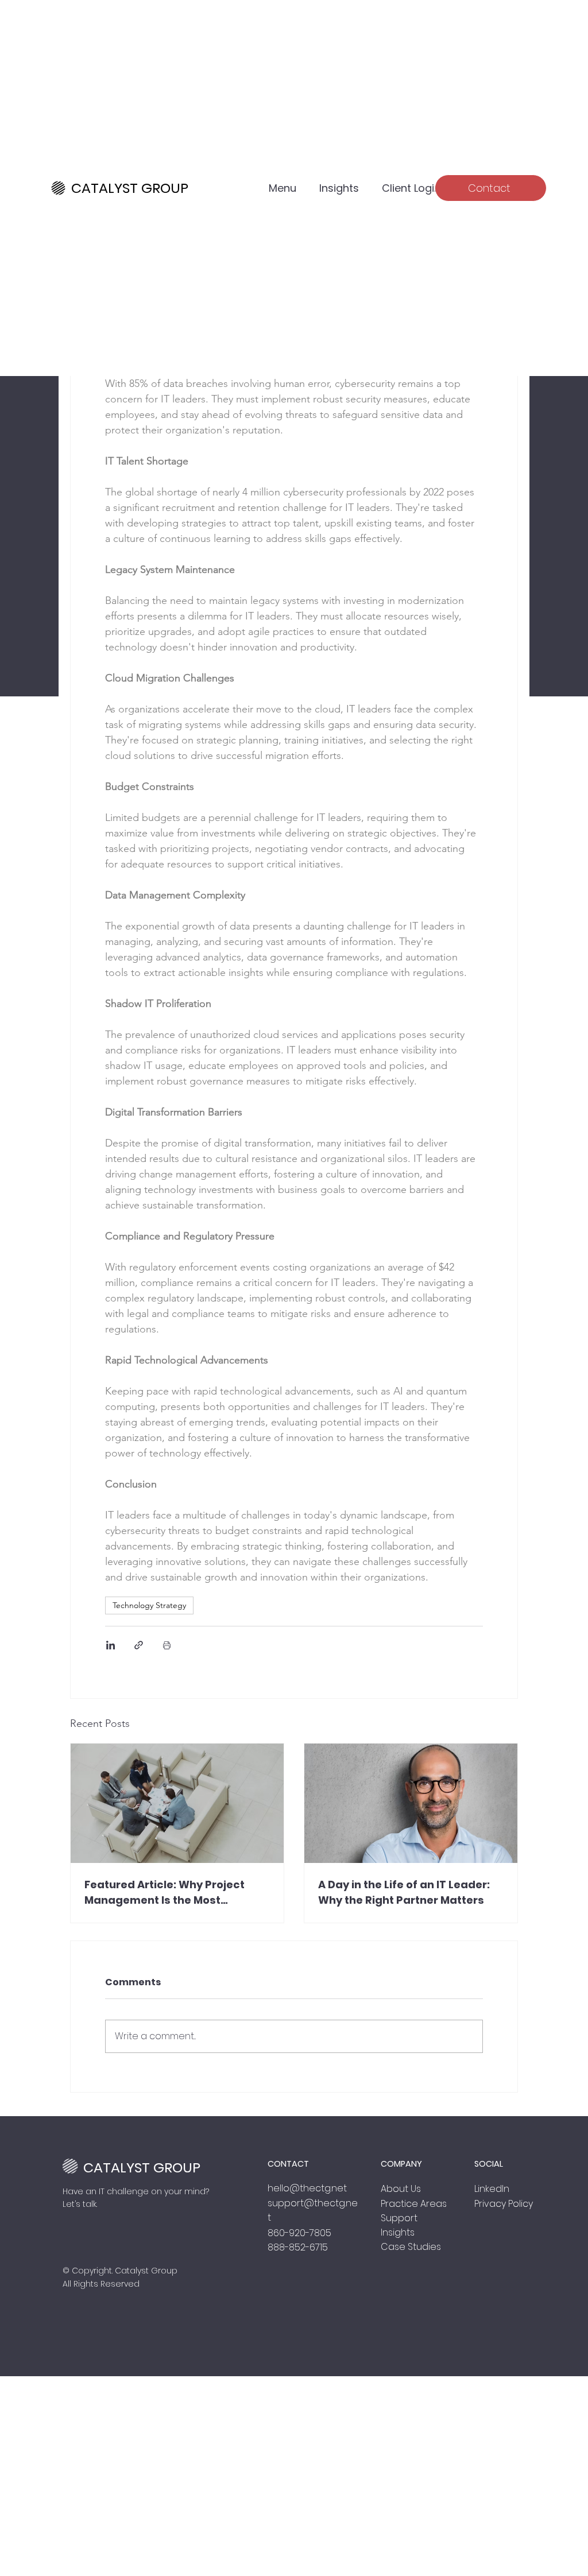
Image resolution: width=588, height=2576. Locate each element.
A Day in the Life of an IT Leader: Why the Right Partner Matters (404, 1892)
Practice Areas (414, 2204)
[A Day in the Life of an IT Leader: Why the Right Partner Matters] (411, 1803)
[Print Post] (167, 1645)
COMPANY (401, 2164)
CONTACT (288, 2164)
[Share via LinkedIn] (111, 1645)
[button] (283, 188)
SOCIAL (489, 2164)
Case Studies (411, 2247)
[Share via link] (139, 1645)
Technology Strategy (149, 1605)
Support (399, 2218)
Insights (398, 2232)
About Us (401, 2189)
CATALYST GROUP (130, 188)
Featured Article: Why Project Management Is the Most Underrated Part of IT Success (167, 1893)
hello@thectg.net (307, 2188)
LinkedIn (492, 2189)
